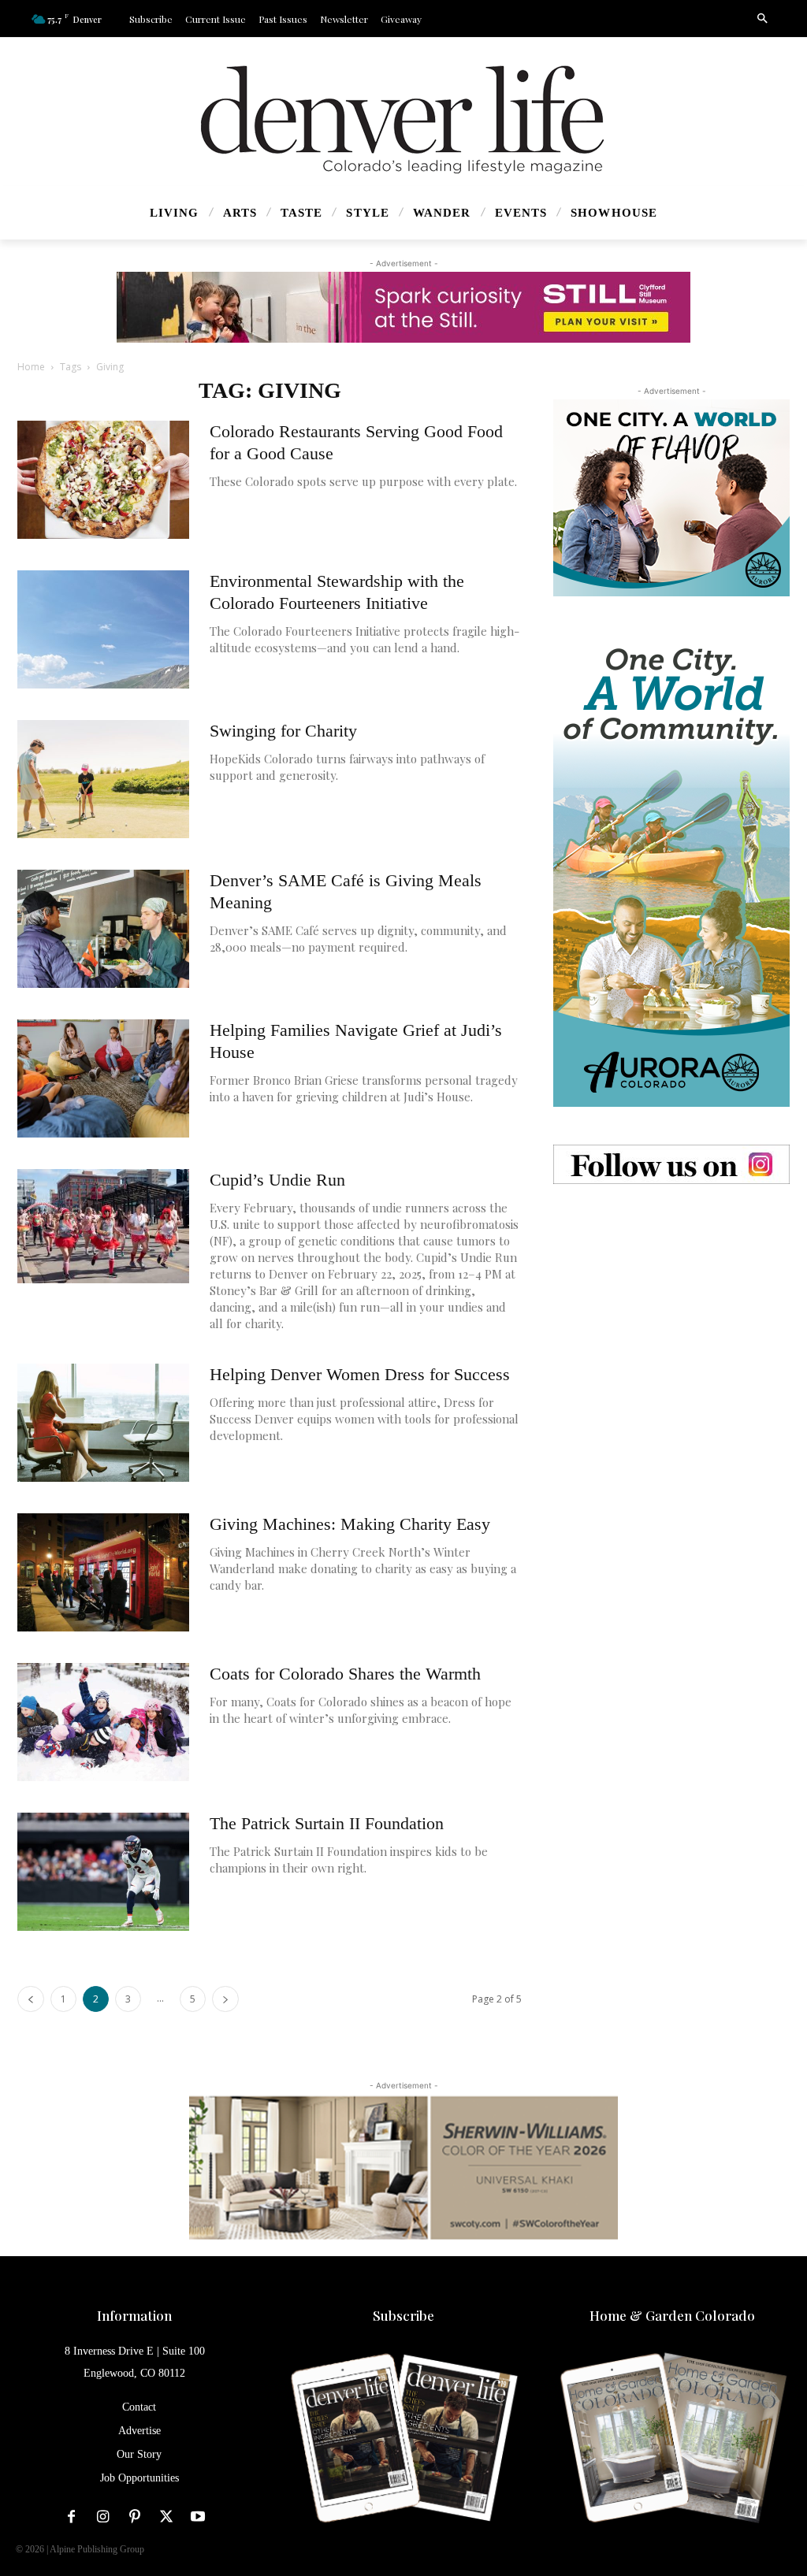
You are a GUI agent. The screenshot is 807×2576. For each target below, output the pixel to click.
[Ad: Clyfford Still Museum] (403, 307)
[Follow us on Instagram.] (671, 1164)
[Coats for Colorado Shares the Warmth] (103, 1722)
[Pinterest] (135, 2517)
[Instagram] (103, 2517)
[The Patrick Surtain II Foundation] (103, 1872)
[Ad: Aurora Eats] (671, 498)
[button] (762, 19)
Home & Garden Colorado (672, 2315)
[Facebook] (72, 2517)
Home (31, 367)
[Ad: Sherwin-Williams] (403, 2167)
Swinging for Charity (283, 731)
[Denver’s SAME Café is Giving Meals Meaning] (103, 929)
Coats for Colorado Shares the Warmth (345, 1674)
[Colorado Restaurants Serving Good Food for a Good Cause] (103, 480)
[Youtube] (198, 2517)
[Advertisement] (671, 1320)
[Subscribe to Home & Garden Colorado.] (673, 2439)
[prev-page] (31, 1999)
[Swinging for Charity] (103, 779)
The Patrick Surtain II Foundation (327, 1823)
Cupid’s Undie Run (277, 1180)
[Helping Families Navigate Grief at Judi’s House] (103, 1078)
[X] (166, 2517)
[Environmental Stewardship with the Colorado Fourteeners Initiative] (103, 629)
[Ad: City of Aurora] (671, 870)
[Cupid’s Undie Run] (103, 1226)
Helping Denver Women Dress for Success (360, 1374)
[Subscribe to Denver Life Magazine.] (403, 2439)
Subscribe (403, 2315)
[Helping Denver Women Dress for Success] (103, 1423)
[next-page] (225, 1999)
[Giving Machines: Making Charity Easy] (103, 1572)
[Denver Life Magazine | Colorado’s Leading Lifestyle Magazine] (403, 120)
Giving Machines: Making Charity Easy (350, 1524)
